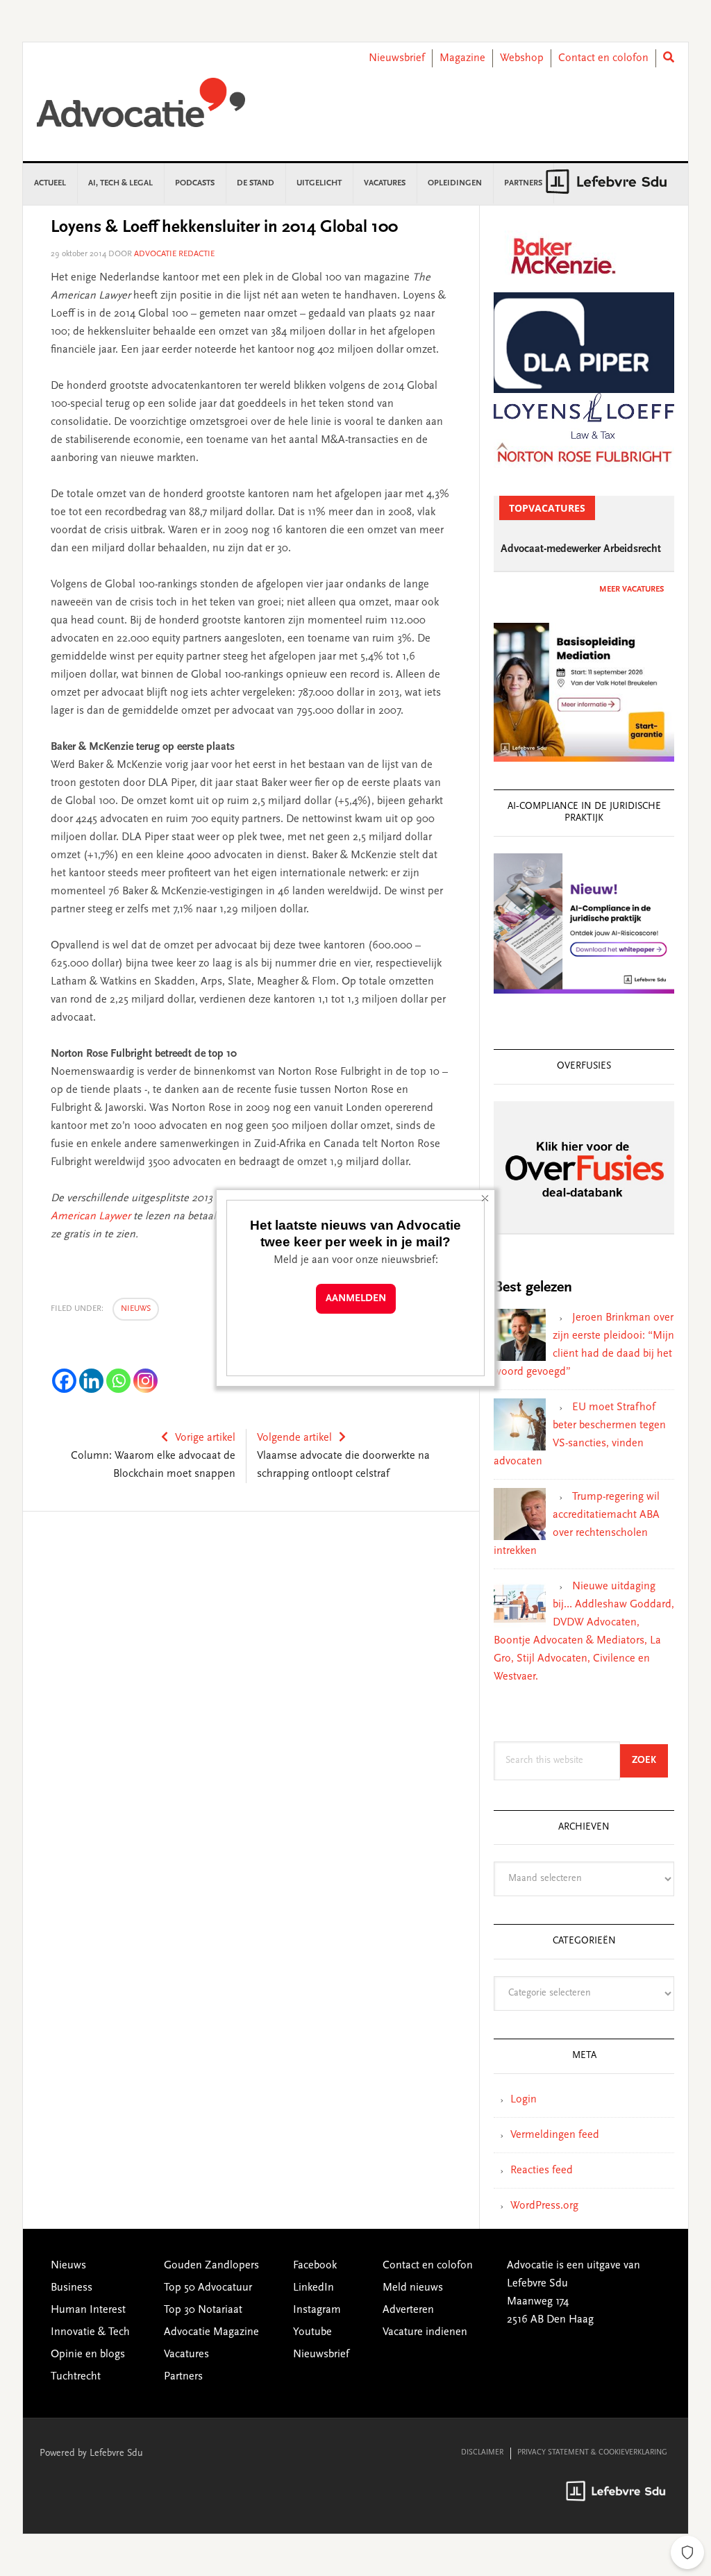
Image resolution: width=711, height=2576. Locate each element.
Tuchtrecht (76, 2377)
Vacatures (186, 2355)
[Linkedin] (91, 1381)
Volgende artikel (294, 1438)
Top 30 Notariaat (203, 2310)
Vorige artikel (205, 1438)
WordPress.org (544, 2206)
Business (72, 2288)
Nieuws (136, 1309)
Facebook (315, 2266)
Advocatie (141, 109)
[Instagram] (145, 1381)
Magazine (462, 58)
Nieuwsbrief (397, 58)
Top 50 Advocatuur (208, 2288)
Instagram (317, 2310)
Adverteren (408, 2310)
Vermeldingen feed (555, 2135)
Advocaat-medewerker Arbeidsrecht (581, 549)
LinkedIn (313, 2288)
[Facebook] (64, 1381)
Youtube (312, 2332)
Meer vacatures (631, 589)
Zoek (650, 1760)
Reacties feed (542, 2171)
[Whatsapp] (118, 1381)
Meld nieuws (413, 2288)
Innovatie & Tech (90, 2332)
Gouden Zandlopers (211, 2266)
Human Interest (88, 2310)
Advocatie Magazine (211, 2332)
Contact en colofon (603, 58)
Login (524, 2100)
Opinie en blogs (88, 2355)
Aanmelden (356, 1299)
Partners (183, 2377)
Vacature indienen (425, 2332)
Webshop (522, 58)
